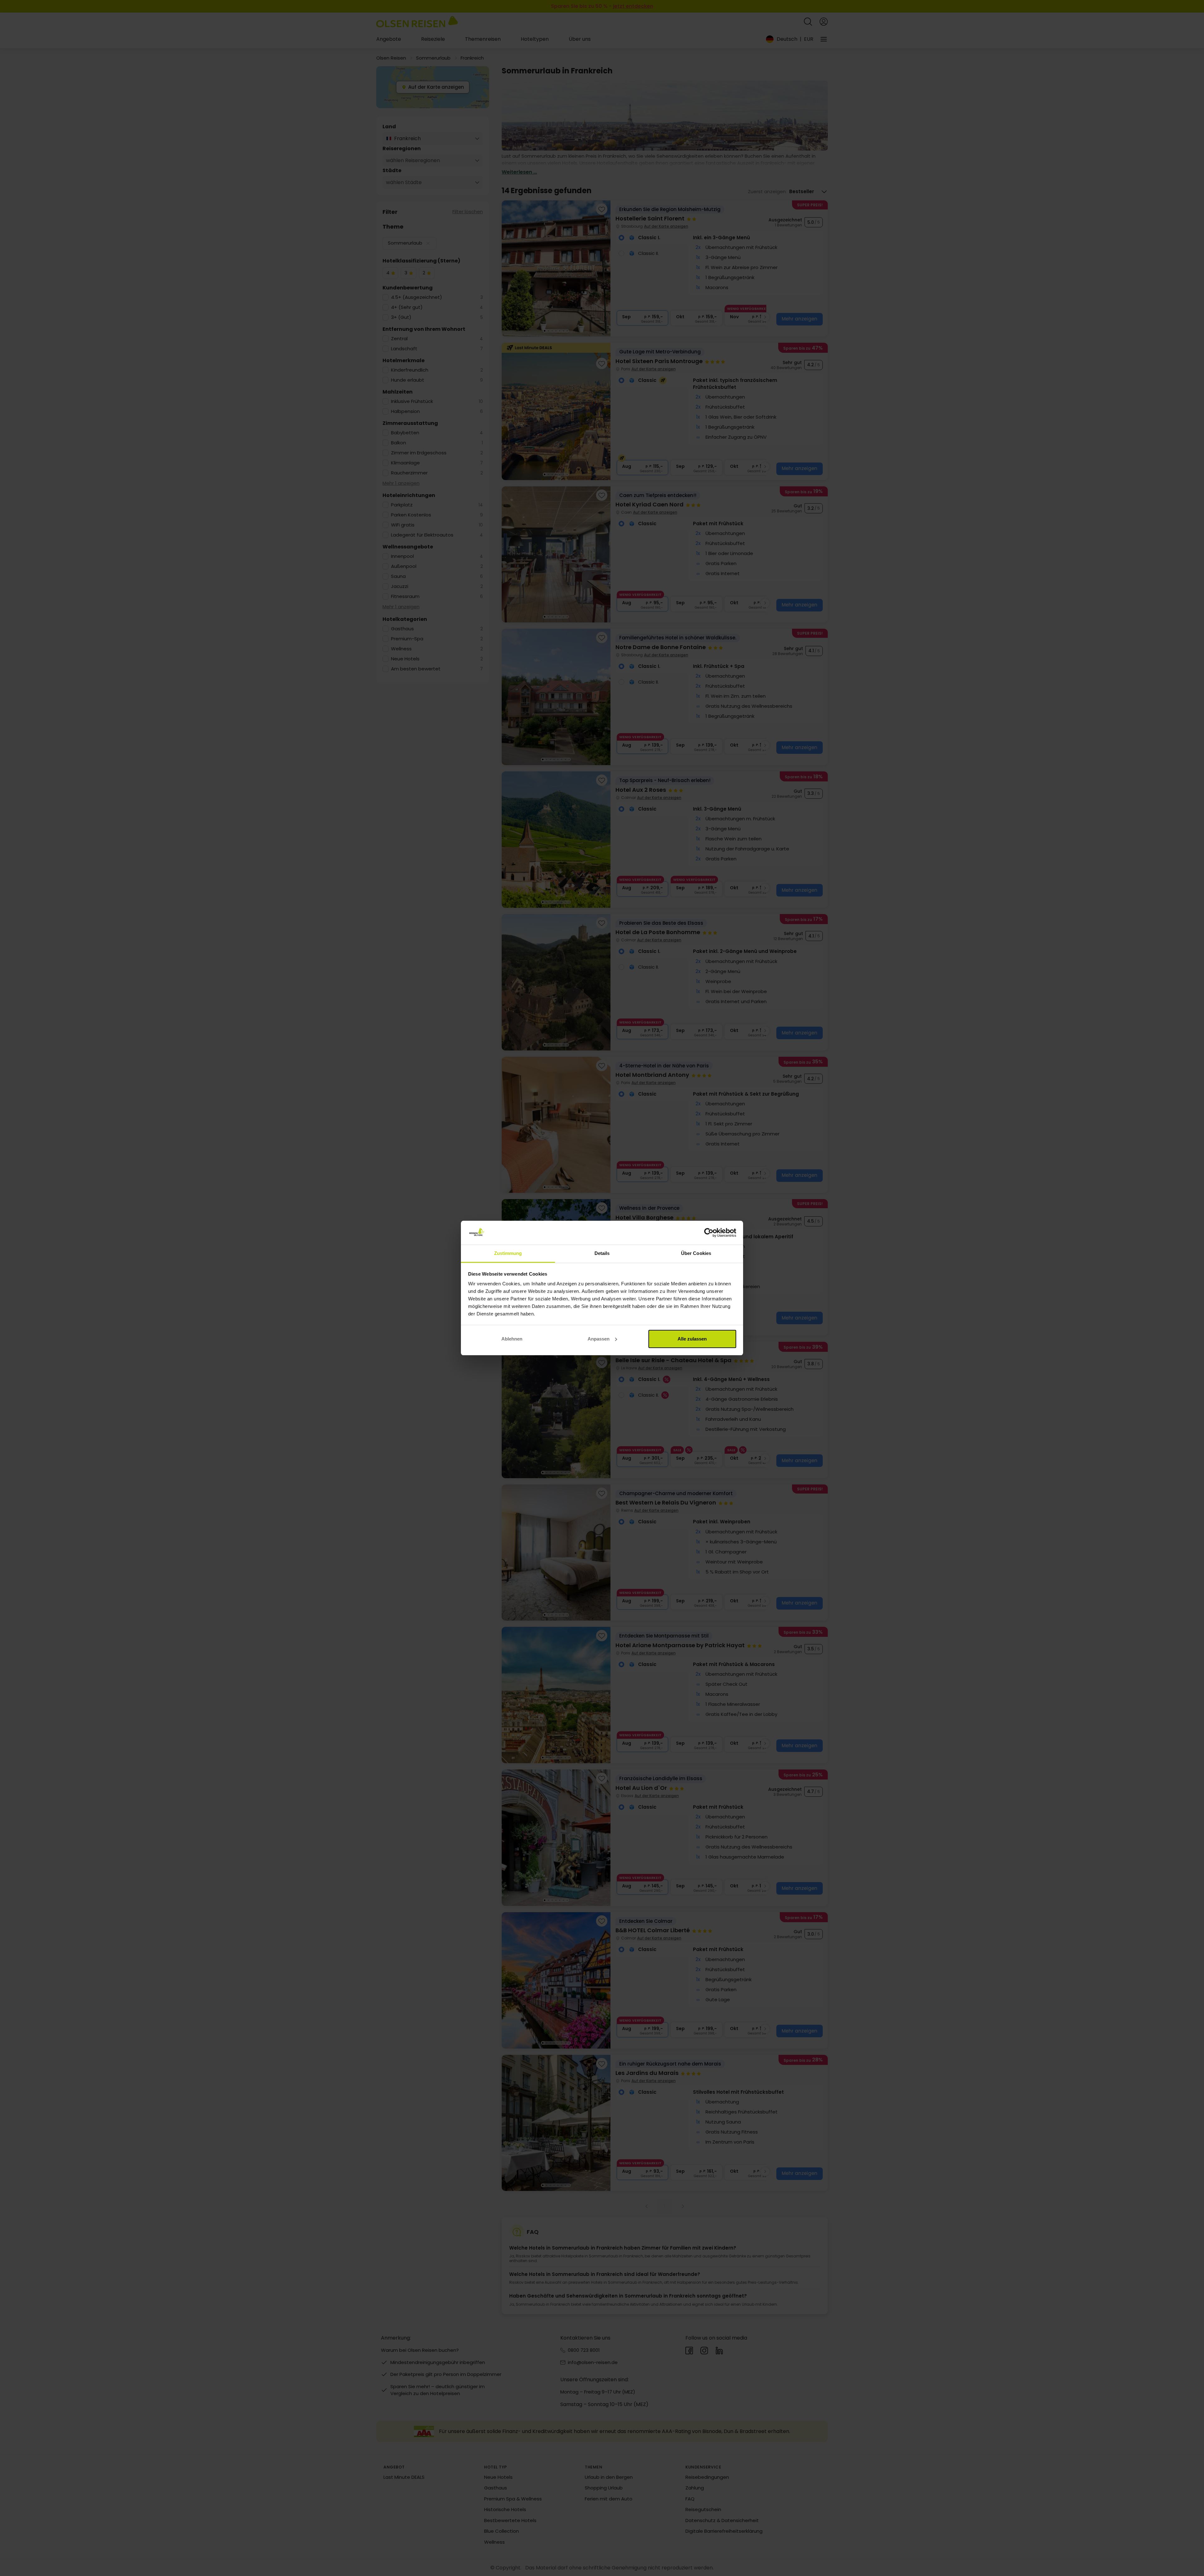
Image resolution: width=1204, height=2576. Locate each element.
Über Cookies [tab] (696, 1253)
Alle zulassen (692, 1339)
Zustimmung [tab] (508, 1253)
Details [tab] (602, 1253)
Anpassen (599, 1339)
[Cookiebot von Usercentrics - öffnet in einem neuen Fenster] (709, 1233)
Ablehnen (512, 1339)
